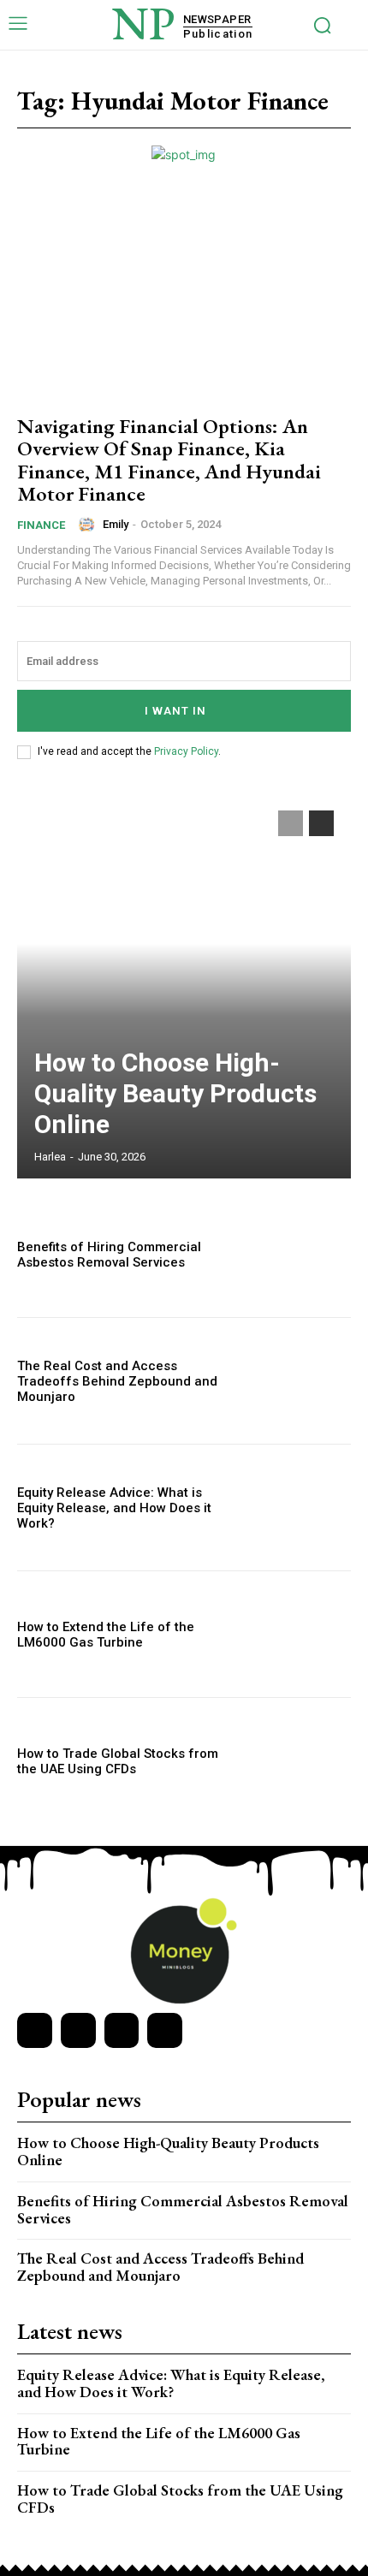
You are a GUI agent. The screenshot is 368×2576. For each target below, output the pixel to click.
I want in (175, 711)
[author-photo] (89, 525)
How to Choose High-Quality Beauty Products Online (175, 1093)
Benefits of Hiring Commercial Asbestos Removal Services (109, 1255)
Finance (41, 525)
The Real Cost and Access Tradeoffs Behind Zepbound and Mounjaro (117, 1381)
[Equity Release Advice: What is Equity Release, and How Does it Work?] (301, 1508)
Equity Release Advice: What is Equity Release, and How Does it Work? (114, 1508)
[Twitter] (122, 2030)
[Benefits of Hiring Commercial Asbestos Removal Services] (301, 1254)
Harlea (50, 1157)
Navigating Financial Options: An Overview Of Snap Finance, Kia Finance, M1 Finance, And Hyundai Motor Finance (169, 460)
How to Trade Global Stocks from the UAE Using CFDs (118, 1761)
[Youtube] (165, 2030)
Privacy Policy (186, 751)
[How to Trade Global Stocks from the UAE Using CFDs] (301, 1761)
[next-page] (321, 823)
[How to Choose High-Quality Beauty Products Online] (184, 986)
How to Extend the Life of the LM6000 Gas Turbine (106, 1635)
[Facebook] (35, 2030)
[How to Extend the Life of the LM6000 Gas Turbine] (301, 1634)
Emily (116, 524)
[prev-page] (291, 823)
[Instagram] (78, 2030)
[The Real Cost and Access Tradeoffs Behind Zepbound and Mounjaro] (301, 1381)
